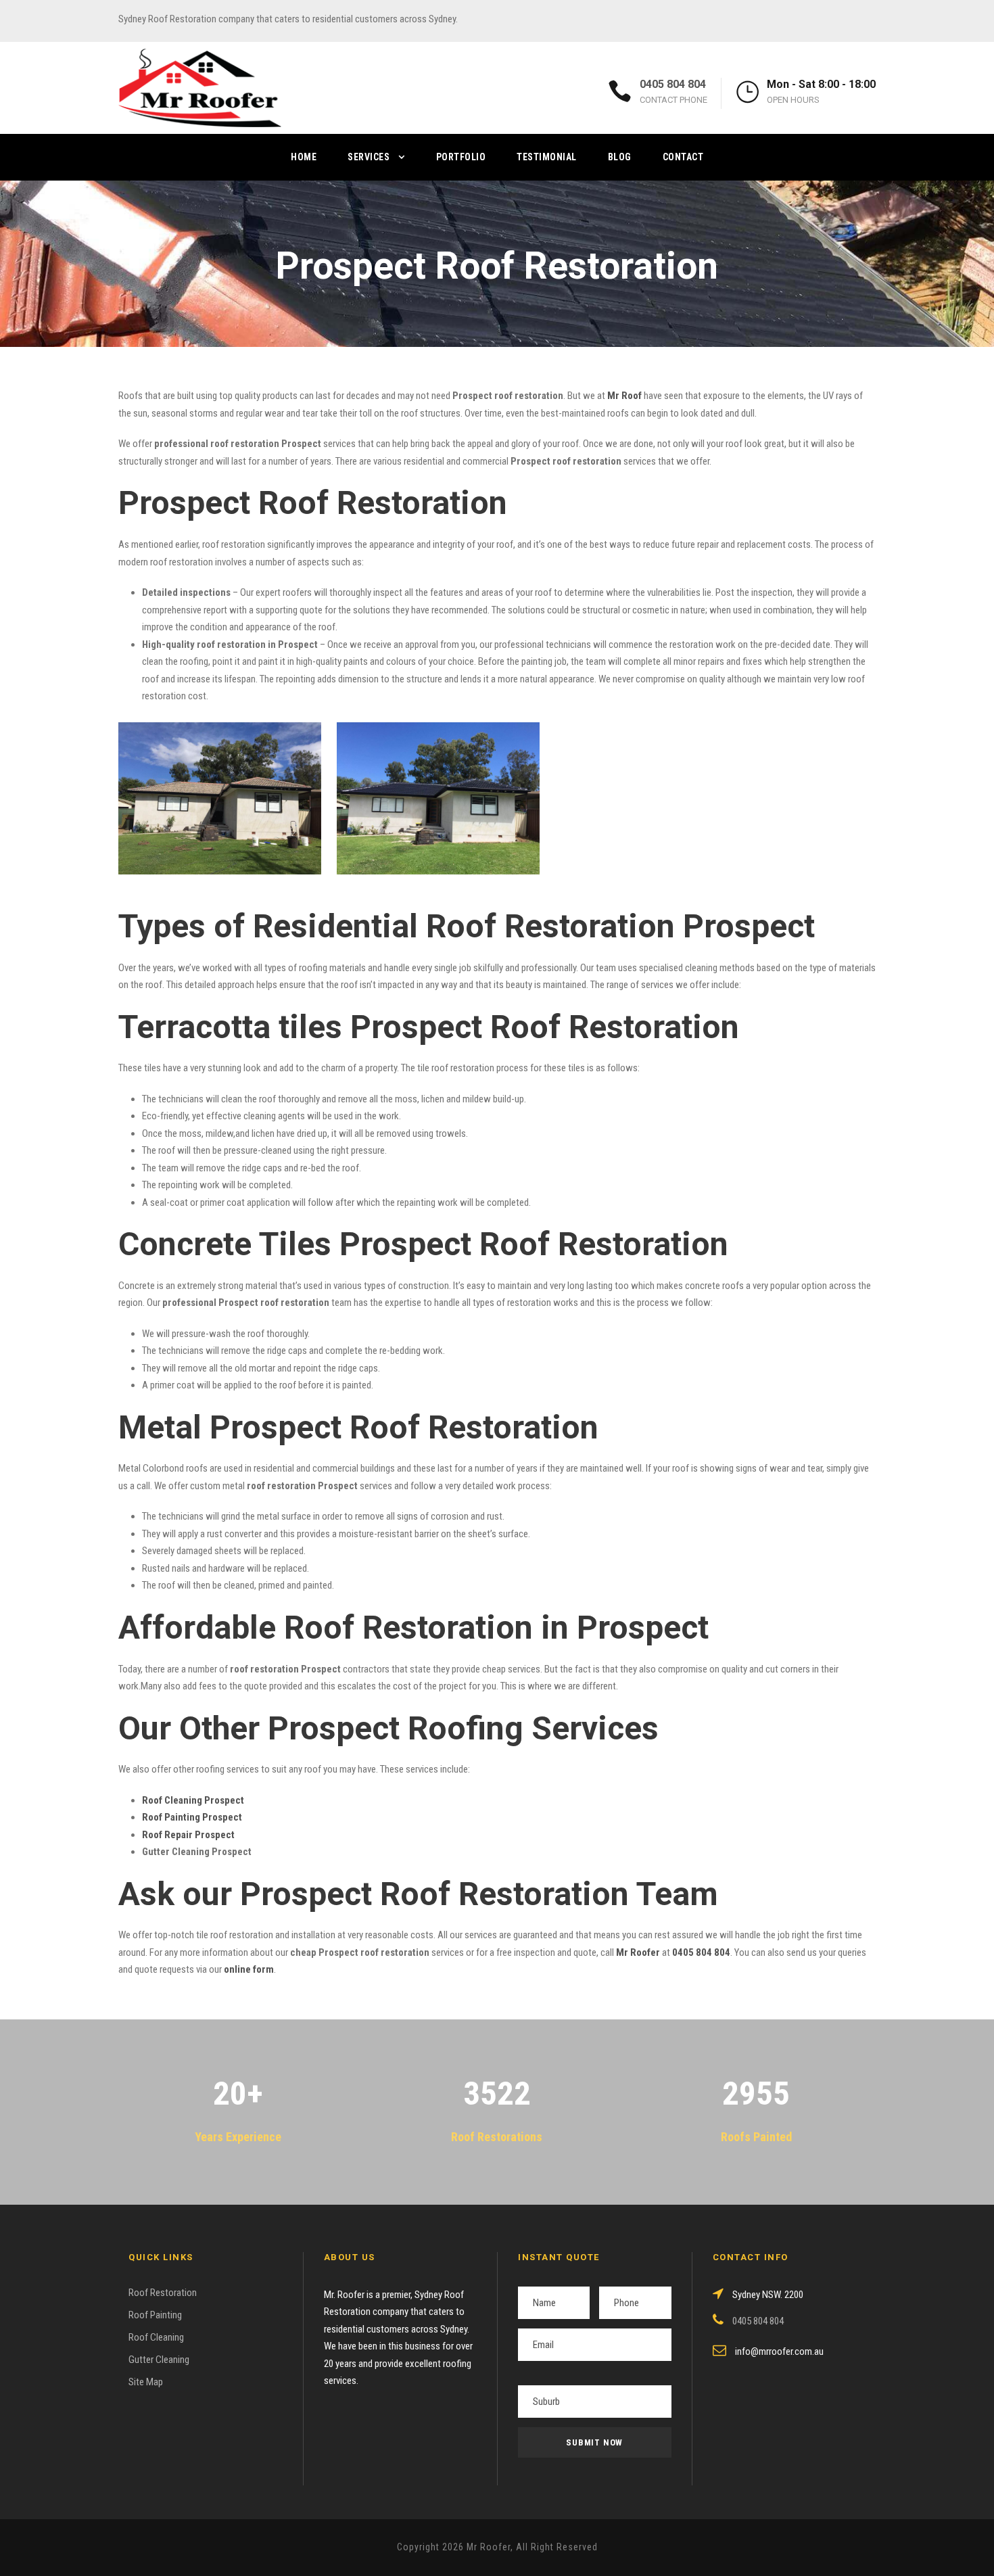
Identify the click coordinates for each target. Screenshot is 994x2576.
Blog (620, 157)
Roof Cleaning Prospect (193, 1800)
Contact (683, 157)
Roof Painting (155, 2315)
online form (249, 1969)
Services (369, 157)
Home (304, 157)
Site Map (146, 2382)
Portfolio (461, 157)
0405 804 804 (673, 84)
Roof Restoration (163, 2293)
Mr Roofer (638, 1952)
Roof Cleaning (156, 2337)
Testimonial (547, 157)
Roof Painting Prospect (192, 1817)
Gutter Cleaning (159, 2360)
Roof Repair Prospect (188, 1835)
